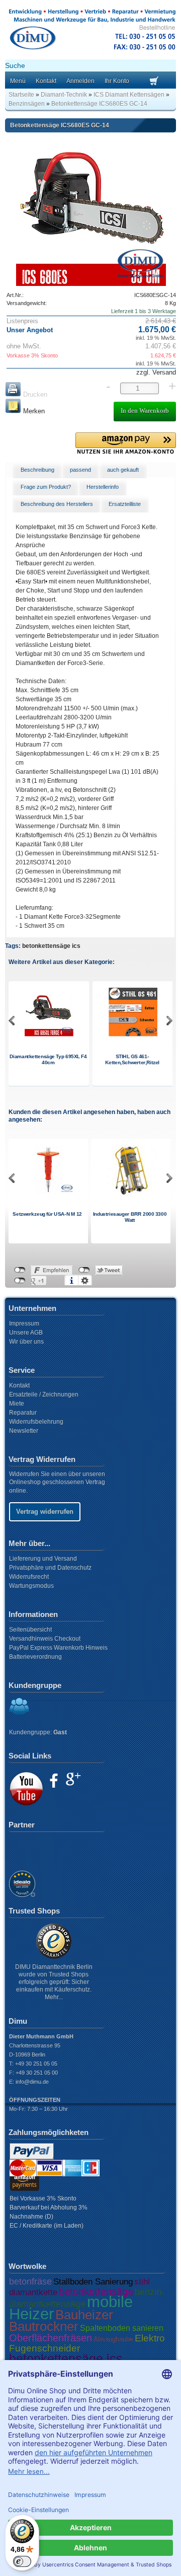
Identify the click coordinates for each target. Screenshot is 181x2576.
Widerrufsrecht (29, 1577)
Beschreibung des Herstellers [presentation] (57, 504)
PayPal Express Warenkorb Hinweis (58, 1648)
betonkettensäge (96, 2292)
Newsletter (24, 1431)
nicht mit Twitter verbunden (84, 1270)
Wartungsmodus (31, 1586)
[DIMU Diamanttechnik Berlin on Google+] (73, 1779)
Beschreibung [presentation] (37, 470)
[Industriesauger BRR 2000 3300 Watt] (131, 1194)
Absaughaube (113, 2339)
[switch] (22, 2561)
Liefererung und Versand (43, 1559)
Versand (163, 372)
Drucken (34, 394)
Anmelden (80, 81)
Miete (17, 1404)
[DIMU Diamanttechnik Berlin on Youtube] (26, 1789)
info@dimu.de (32, 2082)
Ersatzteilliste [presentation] (125, 504)
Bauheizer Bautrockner (61, 2321)
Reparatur (23, 1413)
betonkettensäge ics (51, 946)
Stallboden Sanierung (93, 2282)
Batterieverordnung (35, 1657)
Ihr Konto (117, 81)
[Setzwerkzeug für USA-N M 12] (49, 1192)
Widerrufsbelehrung (36, 1422)
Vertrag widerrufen (45, 1512)
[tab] (37, 470)
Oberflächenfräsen (51, 2338)
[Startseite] (92, 52)
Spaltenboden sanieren (122, 2328)
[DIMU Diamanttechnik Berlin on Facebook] (54, 1781)
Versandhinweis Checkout (45, 1639)
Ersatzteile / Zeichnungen (44, 1394)
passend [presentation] (80, 470)
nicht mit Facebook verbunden (20, 1270)
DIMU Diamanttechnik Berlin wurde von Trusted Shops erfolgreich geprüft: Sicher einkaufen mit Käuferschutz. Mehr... (54, 1982)
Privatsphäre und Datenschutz (50, 1568)
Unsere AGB (26, 1333)
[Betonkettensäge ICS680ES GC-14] (91, 211)
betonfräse (30, 2281)
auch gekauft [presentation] (123, 470)
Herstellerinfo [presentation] (103, 487)
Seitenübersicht (30, 1630)
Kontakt (46, 81)
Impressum (24, 1323)
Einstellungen (85, 1281)
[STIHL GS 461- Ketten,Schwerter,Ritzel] (133, 1034)
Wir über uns (26, 1342)
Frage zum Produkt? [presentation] (46, 487)
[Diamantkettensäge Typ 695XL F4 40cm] (49, 1034)
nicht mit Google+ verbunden (20, 1281)
